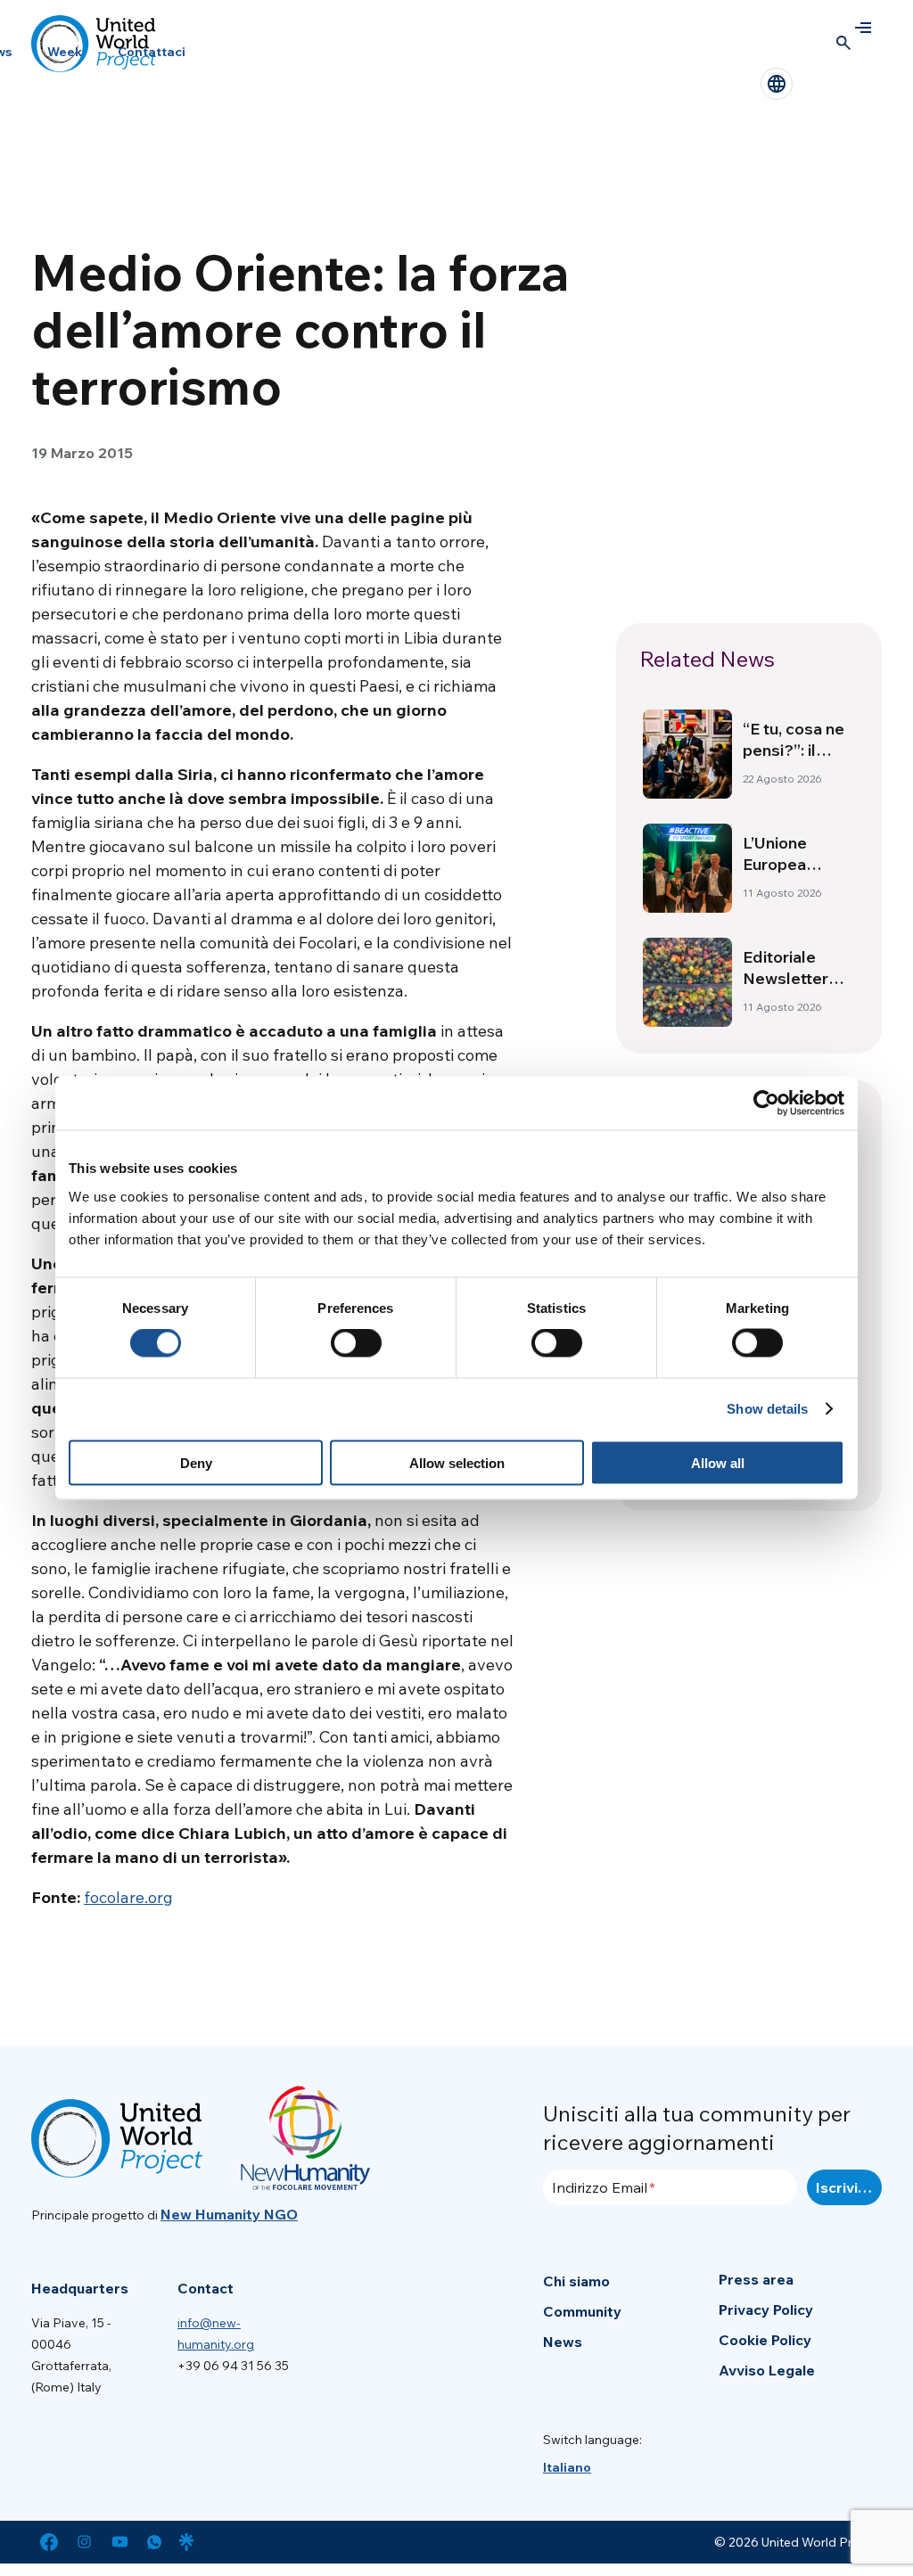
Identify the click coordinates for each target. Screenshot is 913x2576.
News (563, 2342)
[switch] (356, 1343)
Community (582, 2311)
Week (65, 52)
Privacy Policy (766, 2309)
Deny (196, 1462)
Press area (756, 2279)
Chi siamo (576, 2281)
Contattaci (152, 52)
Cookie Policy (765, 2340)
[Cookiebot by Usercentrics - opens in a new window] (766, 1103)
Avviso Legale (767, 2370)
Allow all (718, 1462)
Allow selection (457, 1462)
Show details (767, 1409)
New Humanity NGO (229, 2214)
